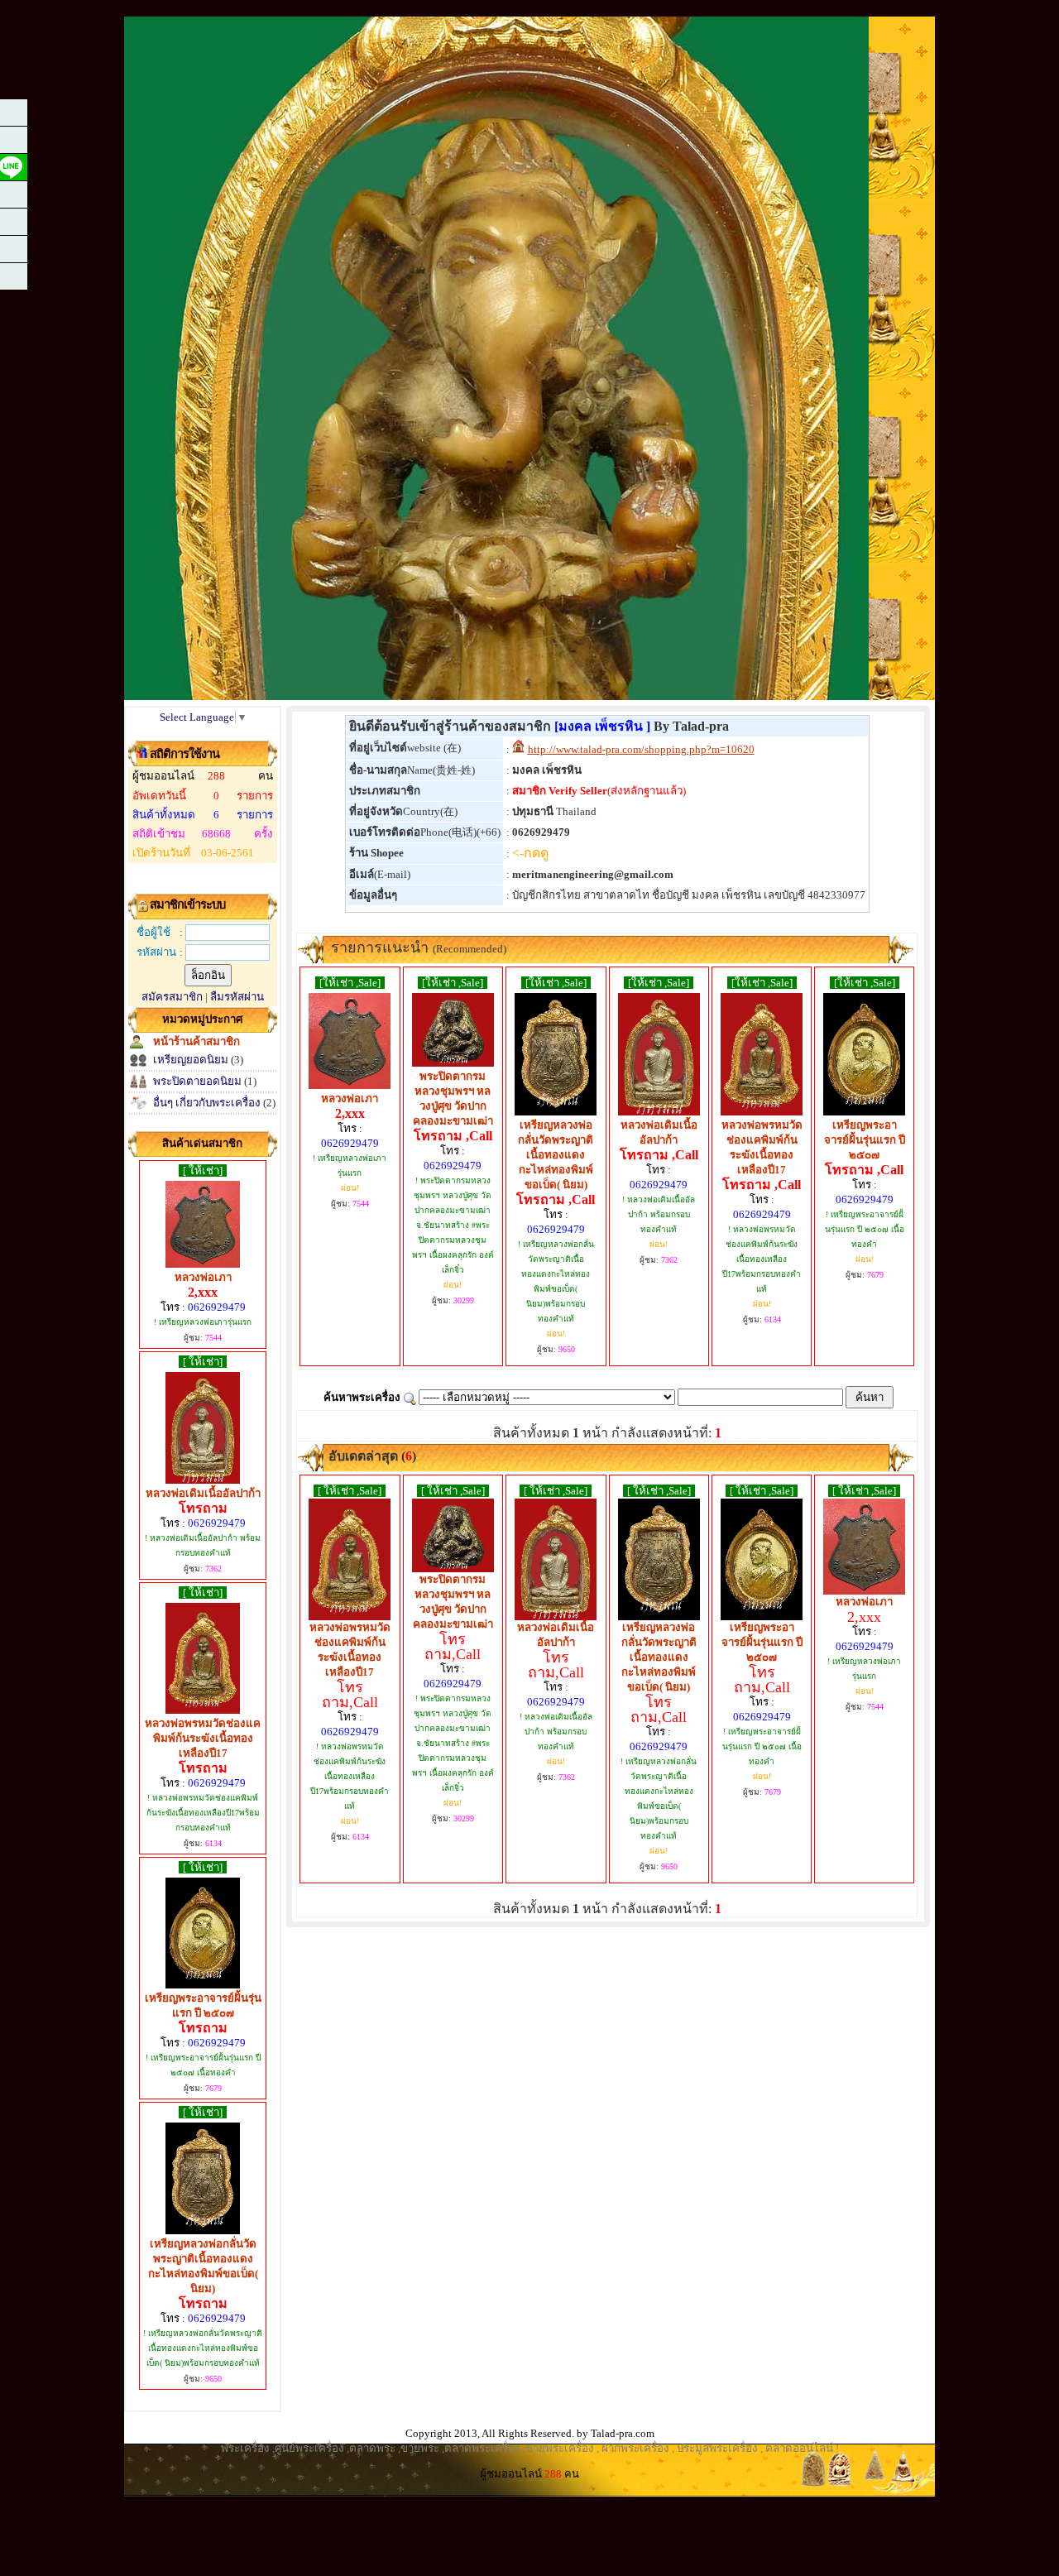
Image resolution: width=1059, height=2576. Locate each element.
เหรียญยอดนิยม (191, 1060)
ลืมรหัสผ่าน (237, 997)
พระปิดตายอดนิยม (197, 1081)
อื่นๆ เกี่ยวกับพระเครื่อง (207, 1103)
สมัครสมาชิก (172, 997)
